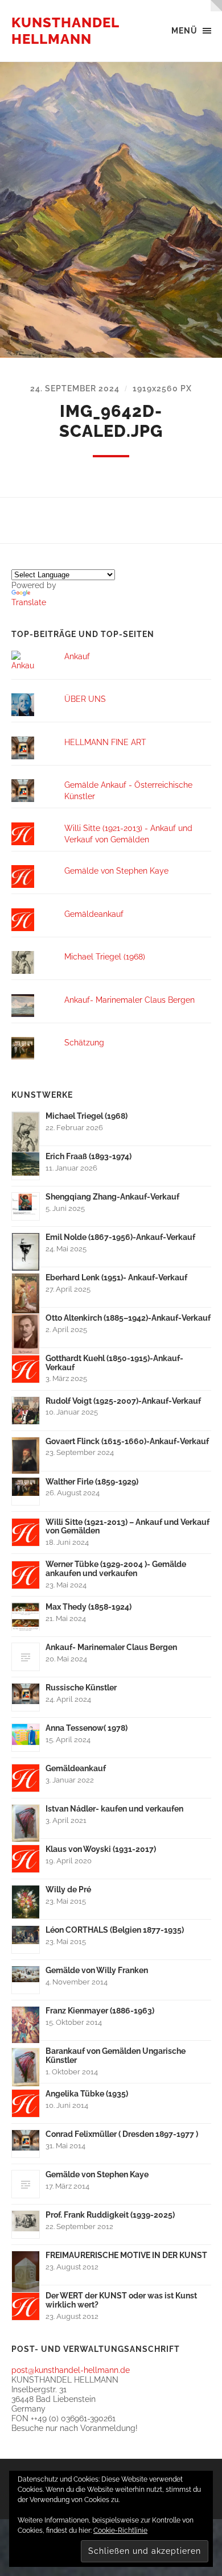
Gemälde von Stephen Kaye (116, 871)
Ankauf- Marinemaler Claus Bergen (129, 1000)
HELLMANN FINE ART (105, 742)
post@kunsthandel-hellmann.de (71, 2370)
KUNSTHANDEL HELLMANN (65, 31)
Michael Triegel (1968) (105, 956)
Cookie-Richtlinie (120, 2530)
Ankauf (77, 656)
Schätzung (84, 1042)
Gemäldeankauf (94, 914)
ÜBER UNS (85, 699)
